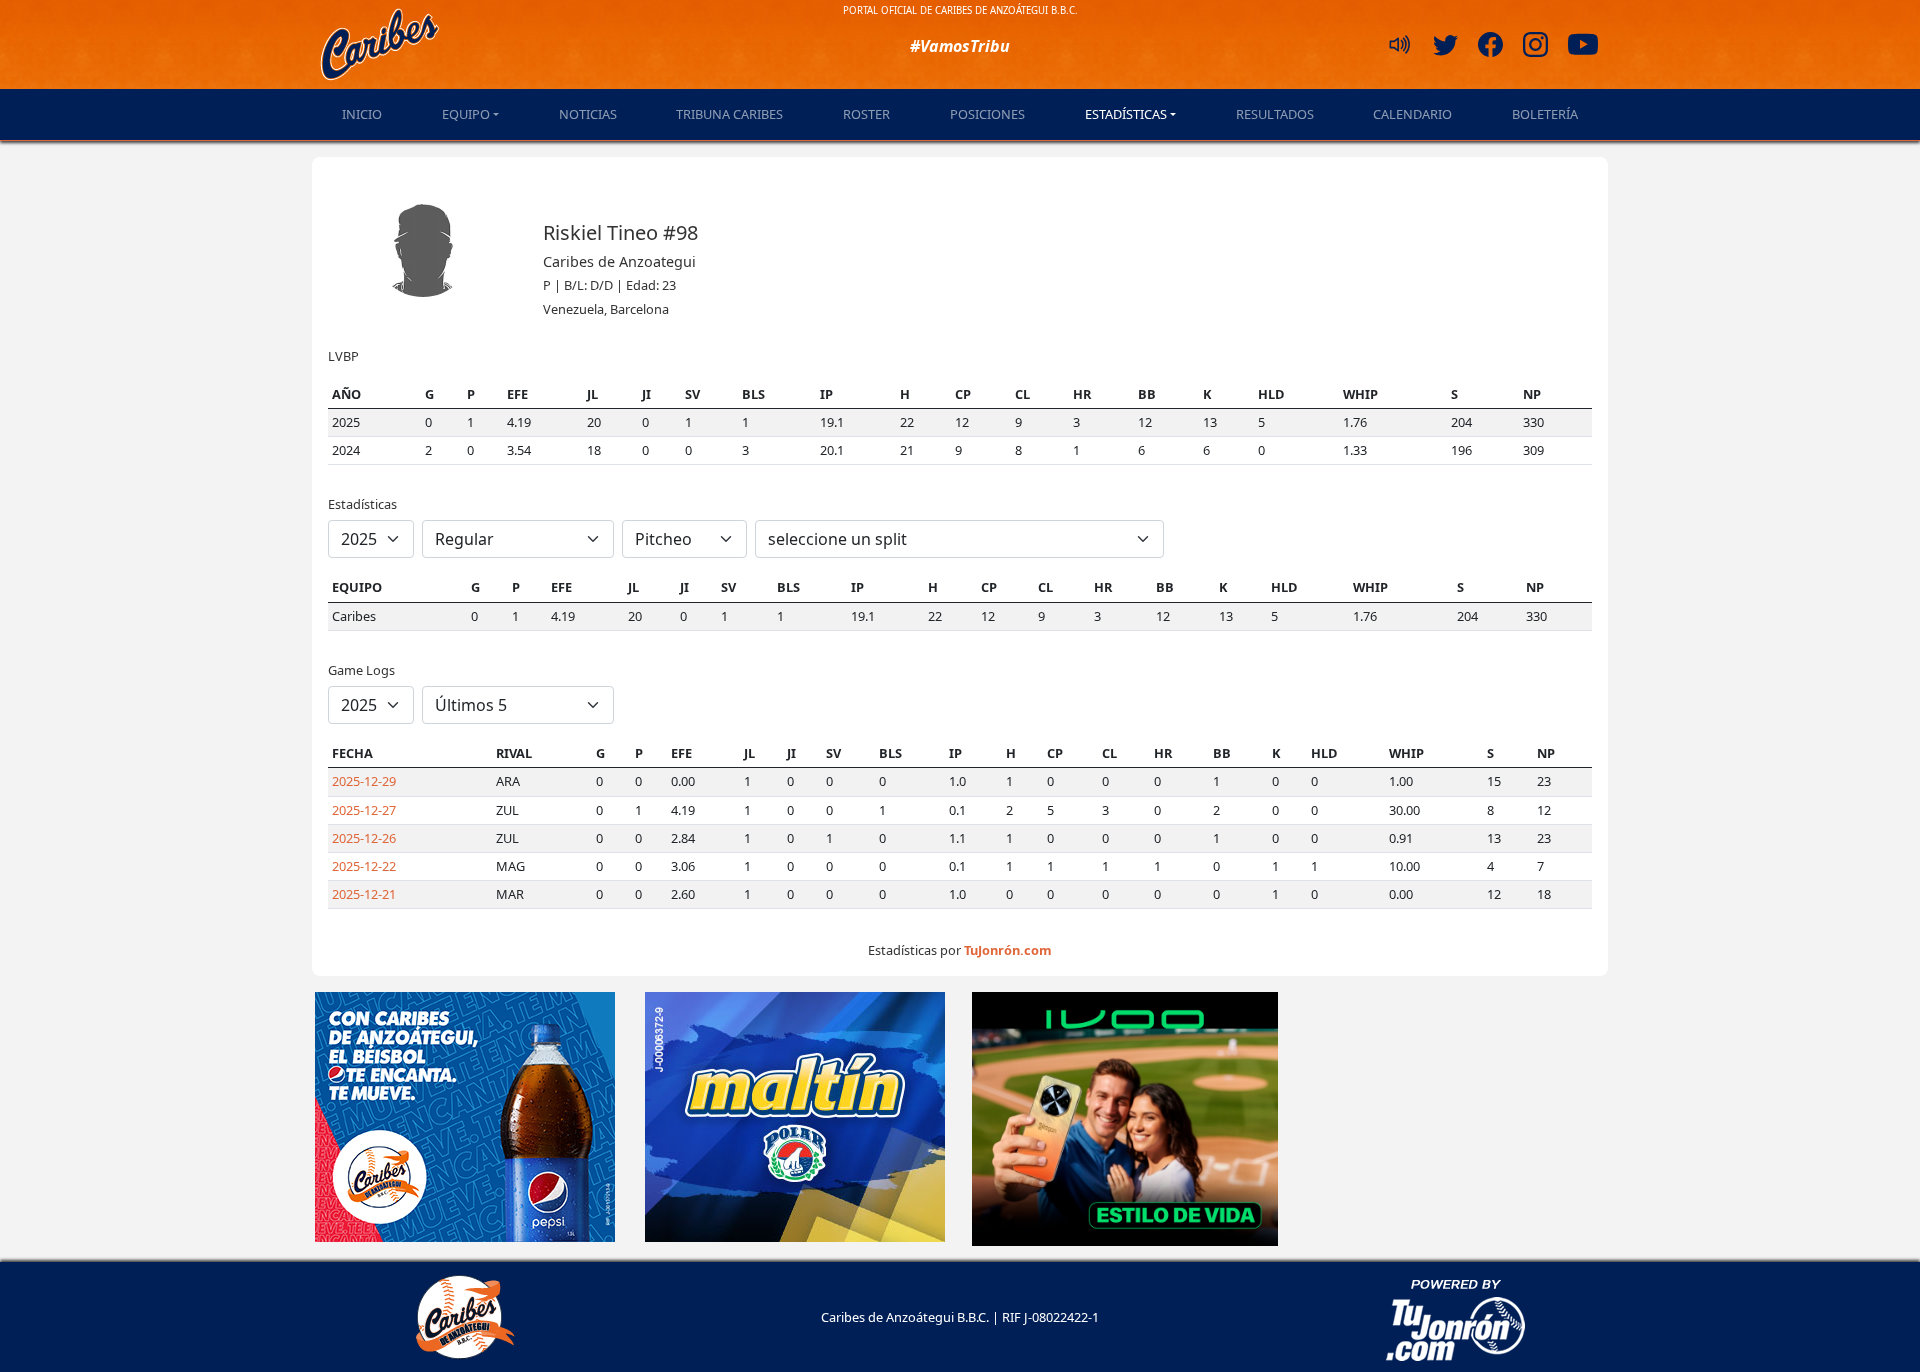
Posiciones (987, 114)
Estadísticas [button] (1126, 114)
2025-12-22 (364, 866)
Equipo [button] (466, 114)
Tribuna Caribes (729, 114)
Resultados (1275, 114)
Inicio (362, 114)
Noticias (588, 114)
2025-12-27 (364, 810)
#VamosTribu (960, 46)
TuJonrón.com (1008, 950)
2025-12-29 (364, 781)
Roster (866, 114)
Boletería (1545, 114)
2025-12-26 (364, 838)
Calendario (1412, 114)
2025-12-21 (364, 894)
